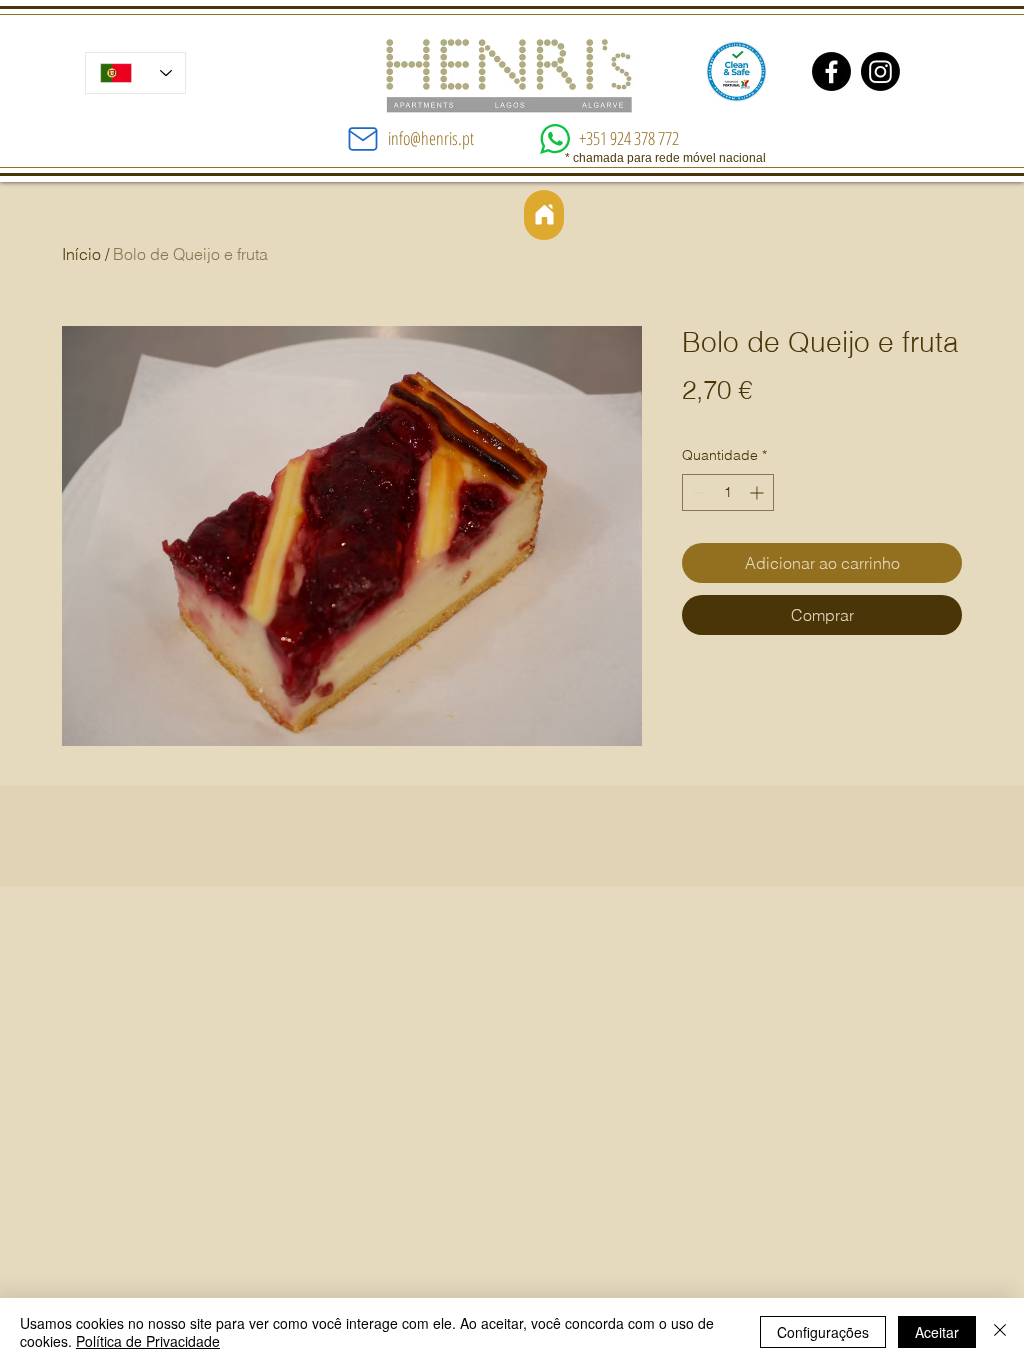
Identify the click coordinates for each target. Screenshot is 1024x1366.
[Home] (544, 215)
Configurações (823, 1332)
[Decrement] (697, 492)
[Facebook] (831, 71)
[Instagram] (880, 71)
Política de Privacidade (148, 1341)
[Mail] (363, 139)
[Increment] (758, 492)
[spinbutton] (728, 492)
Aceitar (937, 1332)
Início (81, 254)
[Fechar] (1000, 1332)
